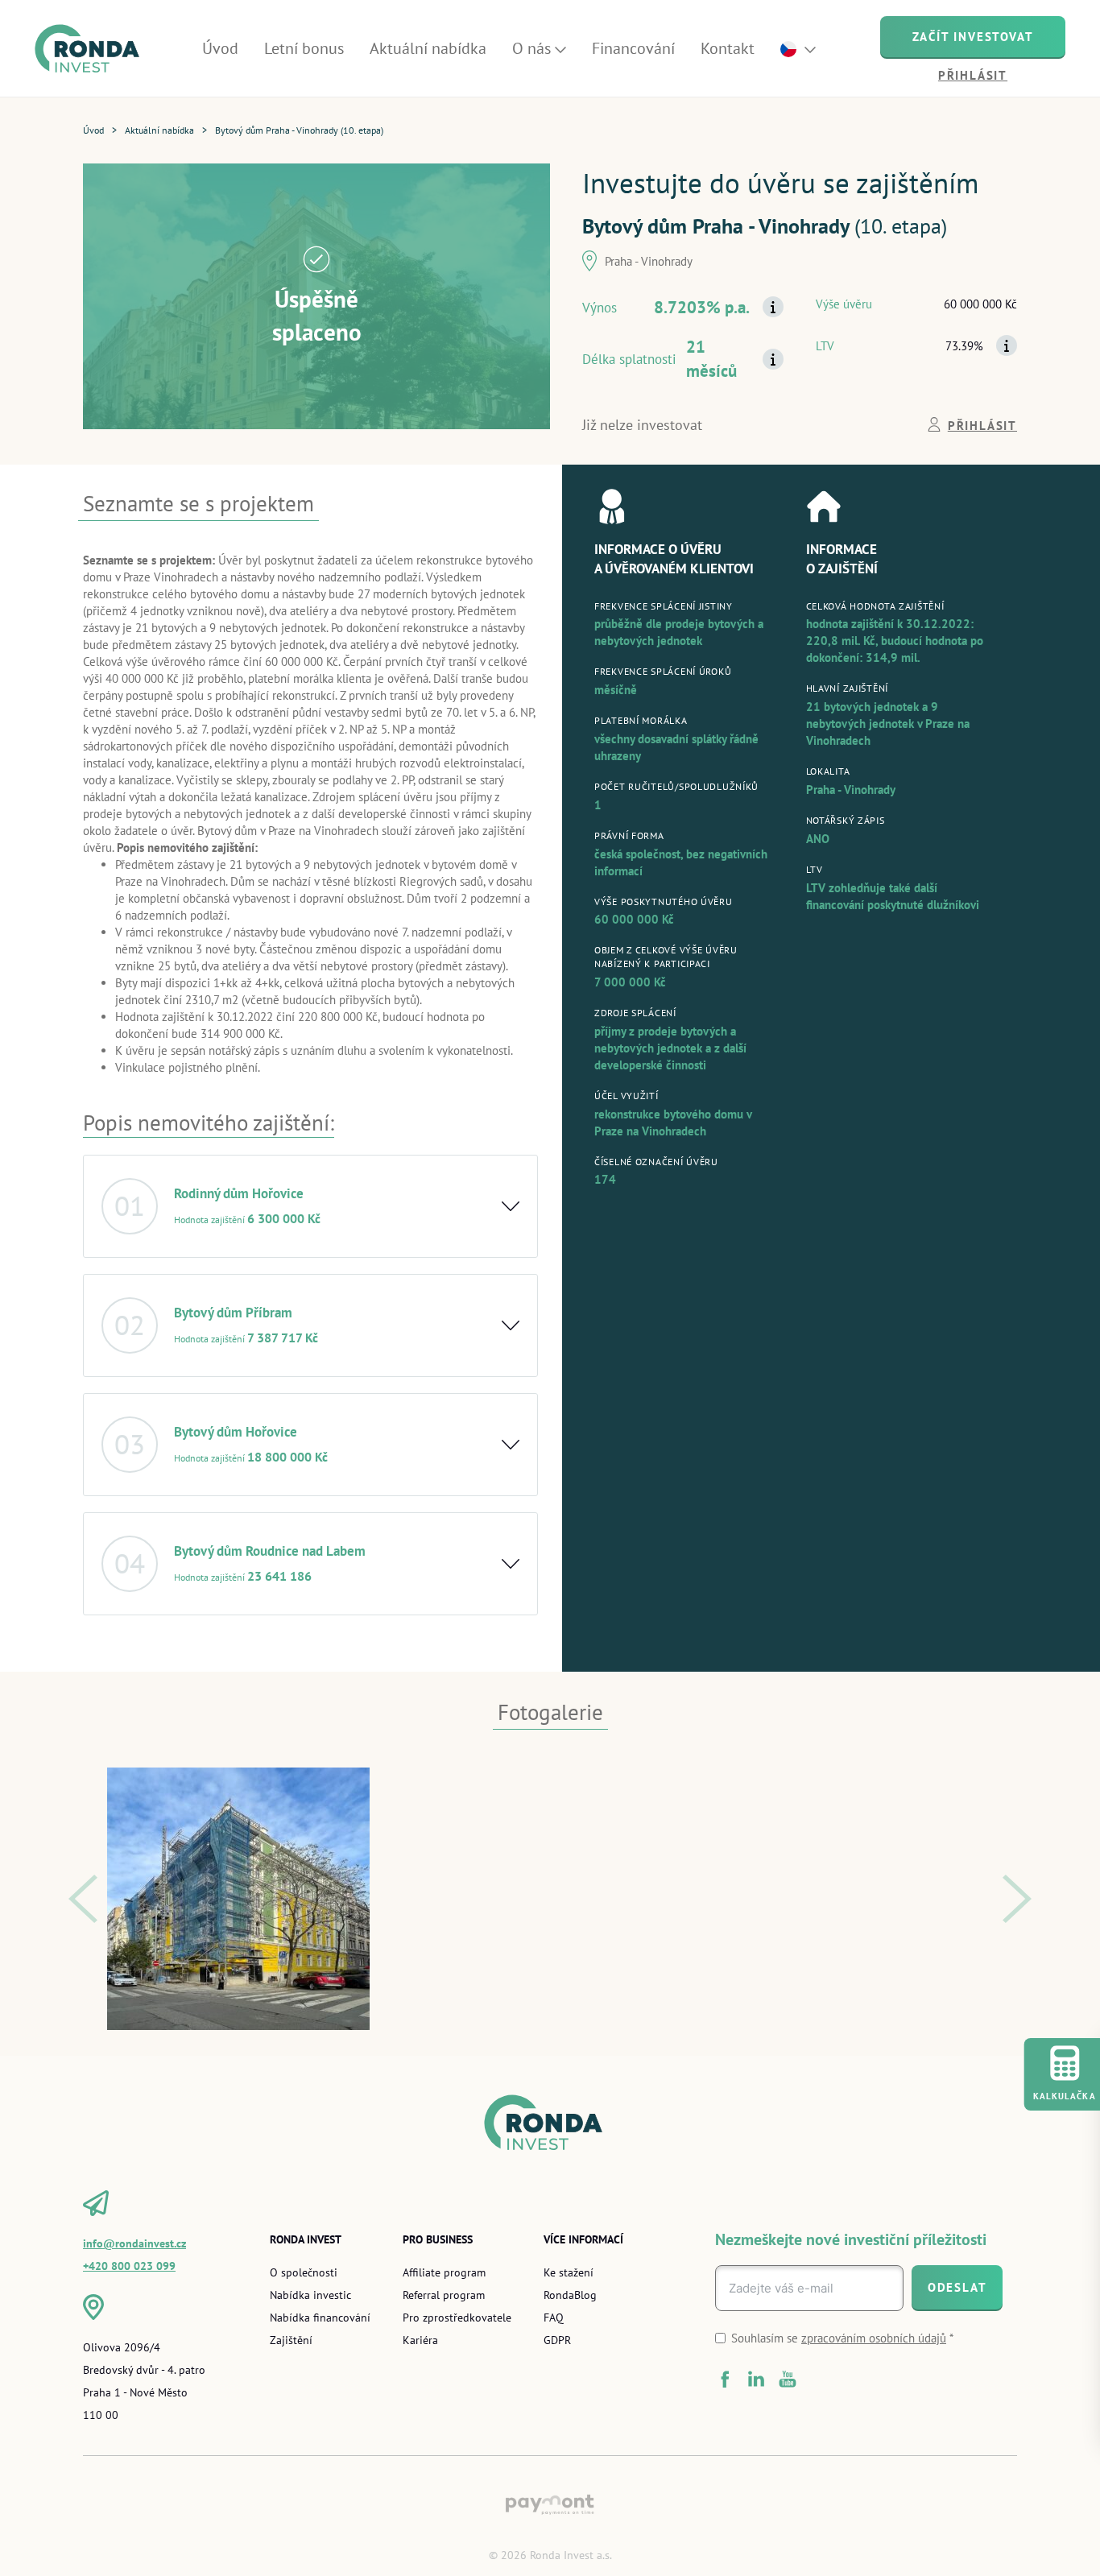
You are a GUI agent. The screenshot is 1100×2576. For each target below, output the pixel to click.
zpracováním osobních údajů (874, 2338)
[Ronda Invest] (93, 49)
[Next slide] (1017, 1899)
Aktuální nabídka (159, 130)
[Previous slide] (83, 1899)
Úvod (93, 130)
